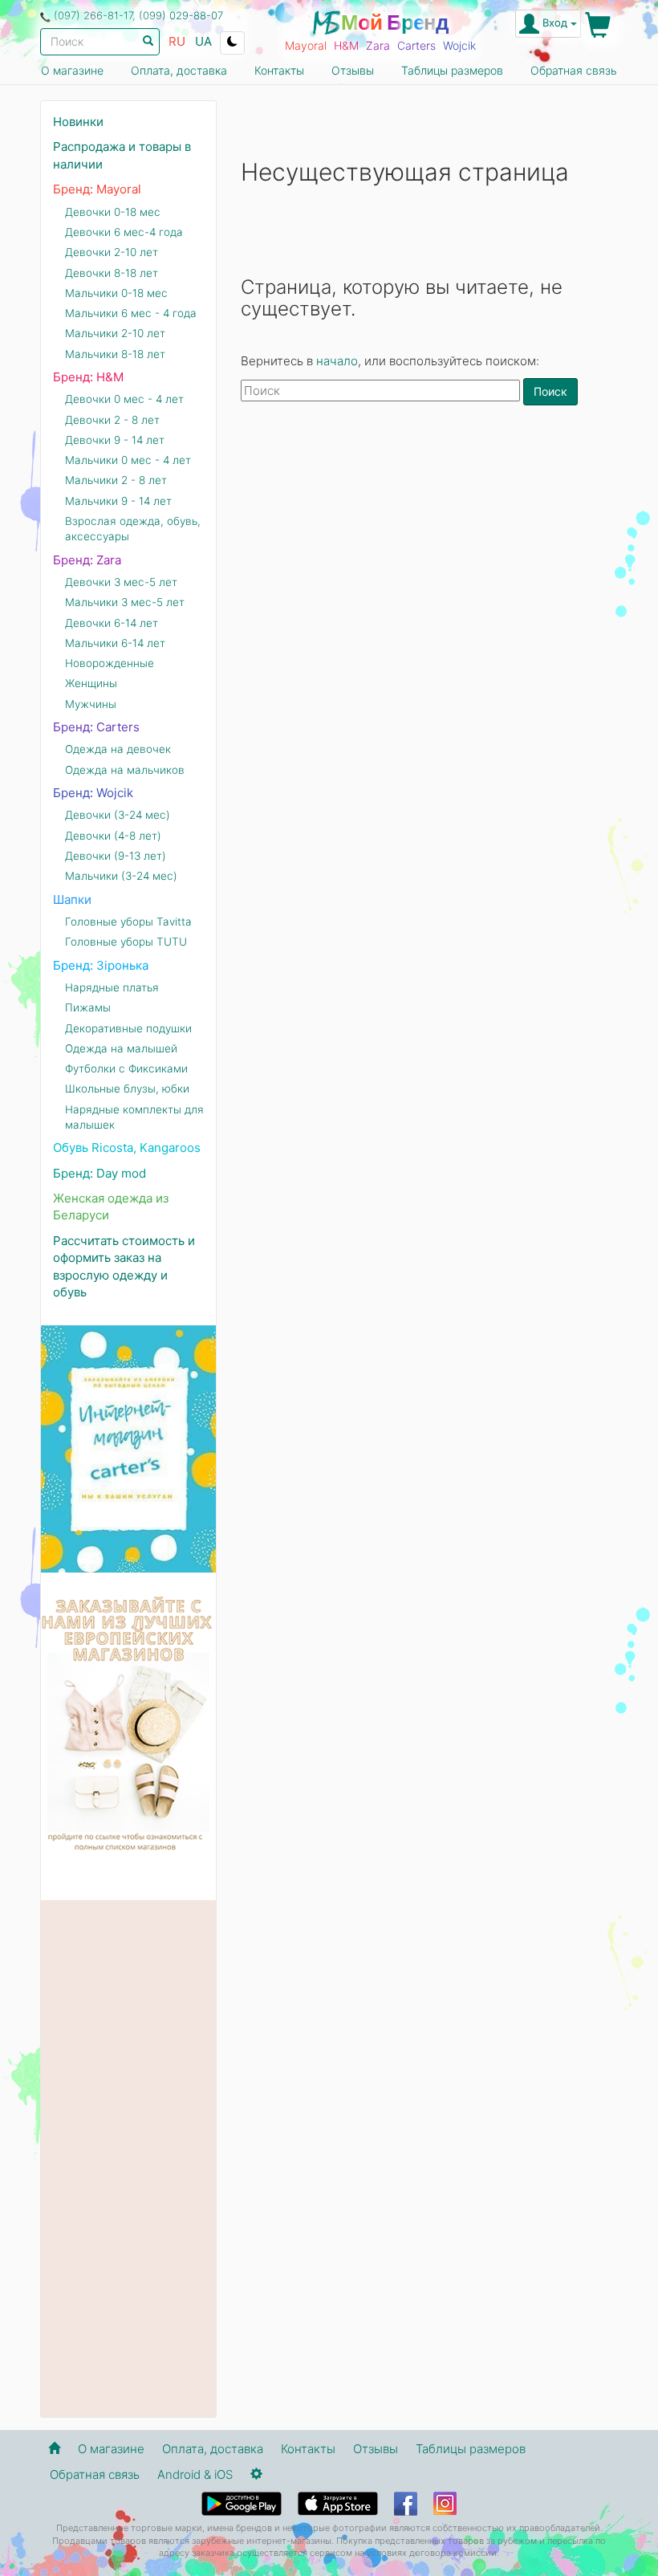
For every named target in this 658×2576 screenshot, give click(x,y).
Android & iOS (195, 2474)
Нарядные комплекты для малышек (134, 1117)
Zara (378, 45)
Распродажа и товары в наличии (122, 155)
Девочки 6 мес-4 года (124, 232)
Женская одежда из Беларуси (111, 1207)
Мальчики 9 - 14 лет (118, 501)
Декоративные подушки (128, 1028)
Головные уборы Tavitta (128, 922)
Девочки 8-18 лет (112, 273)
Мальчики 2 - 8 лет (116, 480)
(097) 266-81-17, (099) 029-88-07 (138, 15)
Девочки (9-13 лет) (116, 856)
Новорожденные (110, 663)
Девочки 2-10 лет (112, 252)
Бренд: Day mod (100, 1173)
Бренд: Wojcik (93, 793)
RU (177, 41)
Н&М (346, 45)
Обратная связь (574, 70)
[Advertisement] (429, 543)
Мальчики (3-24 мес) (121, 876)
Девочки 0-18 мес (113, 212)
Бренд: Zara (87, 560)
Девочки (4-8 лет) (113, 836)
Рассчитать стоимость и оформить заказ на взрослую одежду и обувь (124, 1266)
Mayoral (306, 45)
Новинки (78, 122)
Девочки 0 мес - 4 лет (124, 399)
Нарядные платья (112, 987)
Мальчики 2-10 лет (115, 333)
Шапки (72, 899)
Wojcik (459, 45)
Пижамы (88, 1007)
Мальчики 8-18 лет (115, 354)
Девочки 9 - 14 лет (115, 440)
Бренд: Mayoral (97, 189)
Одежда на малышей (121, 1048)
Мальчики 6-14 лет (115, 643)
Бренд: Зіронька (101, 965)
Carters (416, 45)
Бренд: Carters (96, 727)
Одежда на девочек (118, 749)
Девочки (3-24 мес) (118, 815)
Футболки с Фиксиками (126, 1068)
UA (203, 41)
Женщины (91, 683)
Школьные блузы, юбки (127, 1089)
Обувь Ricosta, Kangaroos (127, 1148)
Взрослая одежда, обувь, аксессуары (133, 529)
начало (337, 361)
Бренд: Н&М (88, 377)
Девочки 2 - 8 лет (112, 420)
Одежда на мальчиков (125, 770)
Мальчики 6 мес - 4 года (131, 313)
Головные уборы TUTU (126, 942)
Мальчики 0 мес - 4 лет (128, 460)
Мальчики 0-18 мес (116, 293)
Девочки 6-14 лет (112, 623)
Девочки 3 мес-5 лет (121, 582)
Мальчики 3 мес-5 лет (125, 602)
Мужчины (91, 704)
